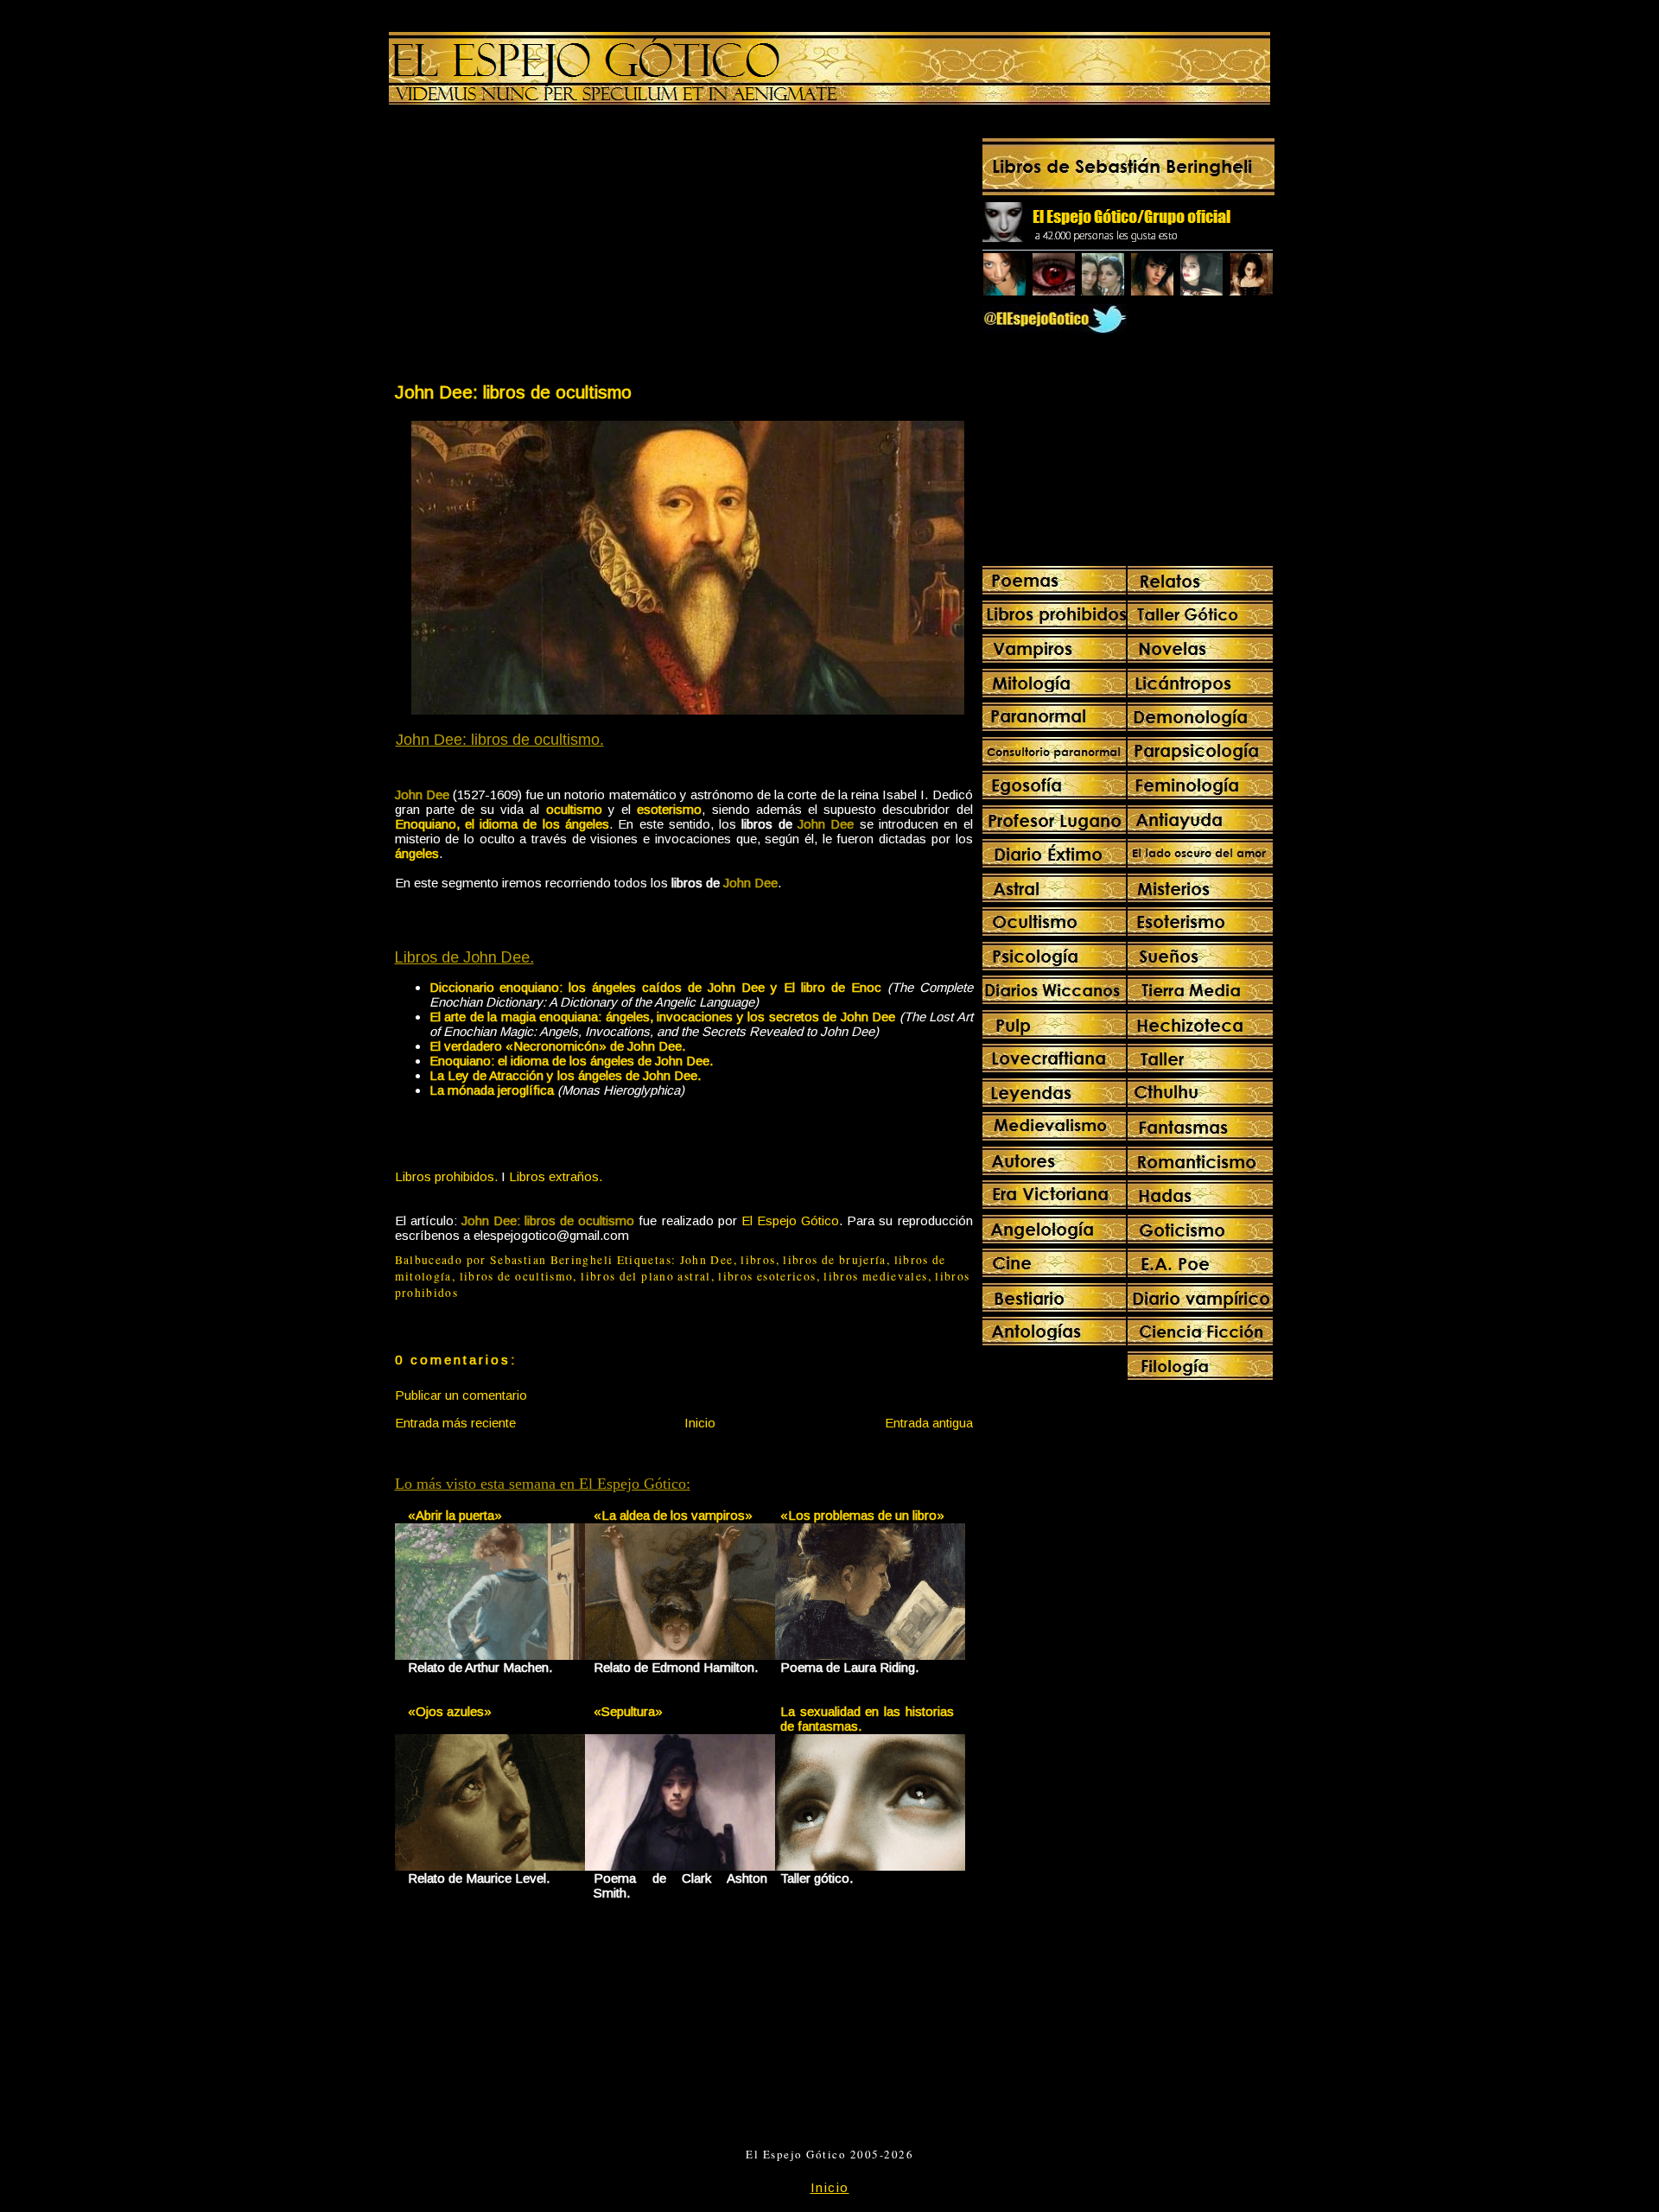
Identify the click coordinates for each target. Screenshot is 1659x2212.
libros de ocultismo (517, 1276)
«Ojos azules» (450, 1711)
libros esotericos (767, 1276)
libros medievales (875, 1276)
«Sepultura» (628, 1711)
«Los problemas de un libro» (862, 1515)
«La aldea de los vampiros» (673, 1515)
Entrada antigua (929, 1423)
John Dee (707, 1260)
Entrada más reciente (455, 1423)
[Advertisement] (538, 247)
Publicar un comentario (461, 1395)
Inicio (700, 1423)
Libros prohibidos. (446, 1176)
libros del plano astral (645, 1276)
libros (758, 1260)
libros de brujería (835, 1260)
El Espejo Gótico (790, 1220)
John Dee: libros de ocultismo (513, 392)
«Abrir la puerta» (455, 1515)
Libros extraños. (556, 1176)
